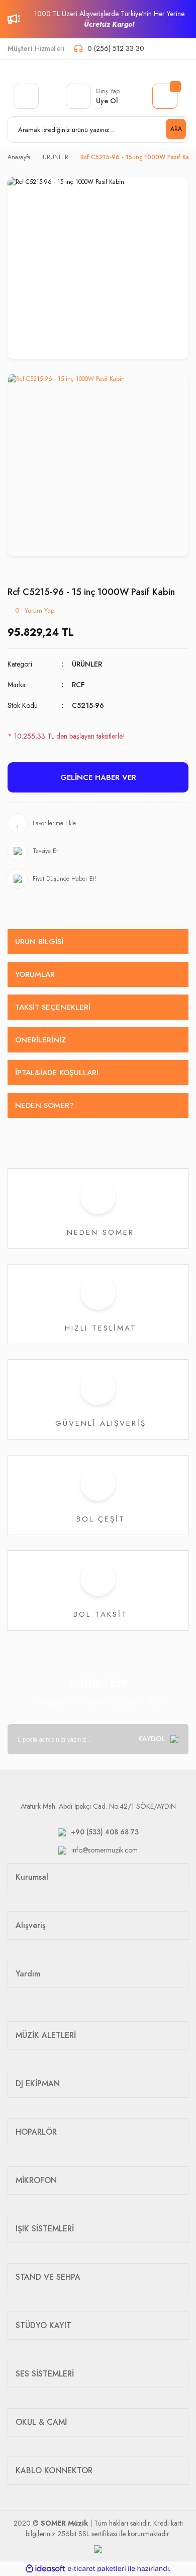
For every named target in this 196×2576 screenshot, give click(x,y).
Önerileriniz (40, 1040)
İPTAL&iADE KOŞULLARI (57, 1073)
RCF (78, 685)
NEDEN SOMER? (44, 1105)
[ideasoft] (45, 2569)
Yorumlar (35, 974)
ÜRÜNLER (87, 664)
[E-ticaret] (97, 2569)
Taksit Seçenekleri (53, 1007)
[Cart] (165, 96)
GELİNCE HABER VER (98, 777)
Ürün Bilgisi (39, 942)
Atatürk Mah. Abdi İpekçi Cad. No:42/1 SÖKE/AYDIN (98, 1806)
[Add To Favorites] (98, 823)
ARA (176, 129)
